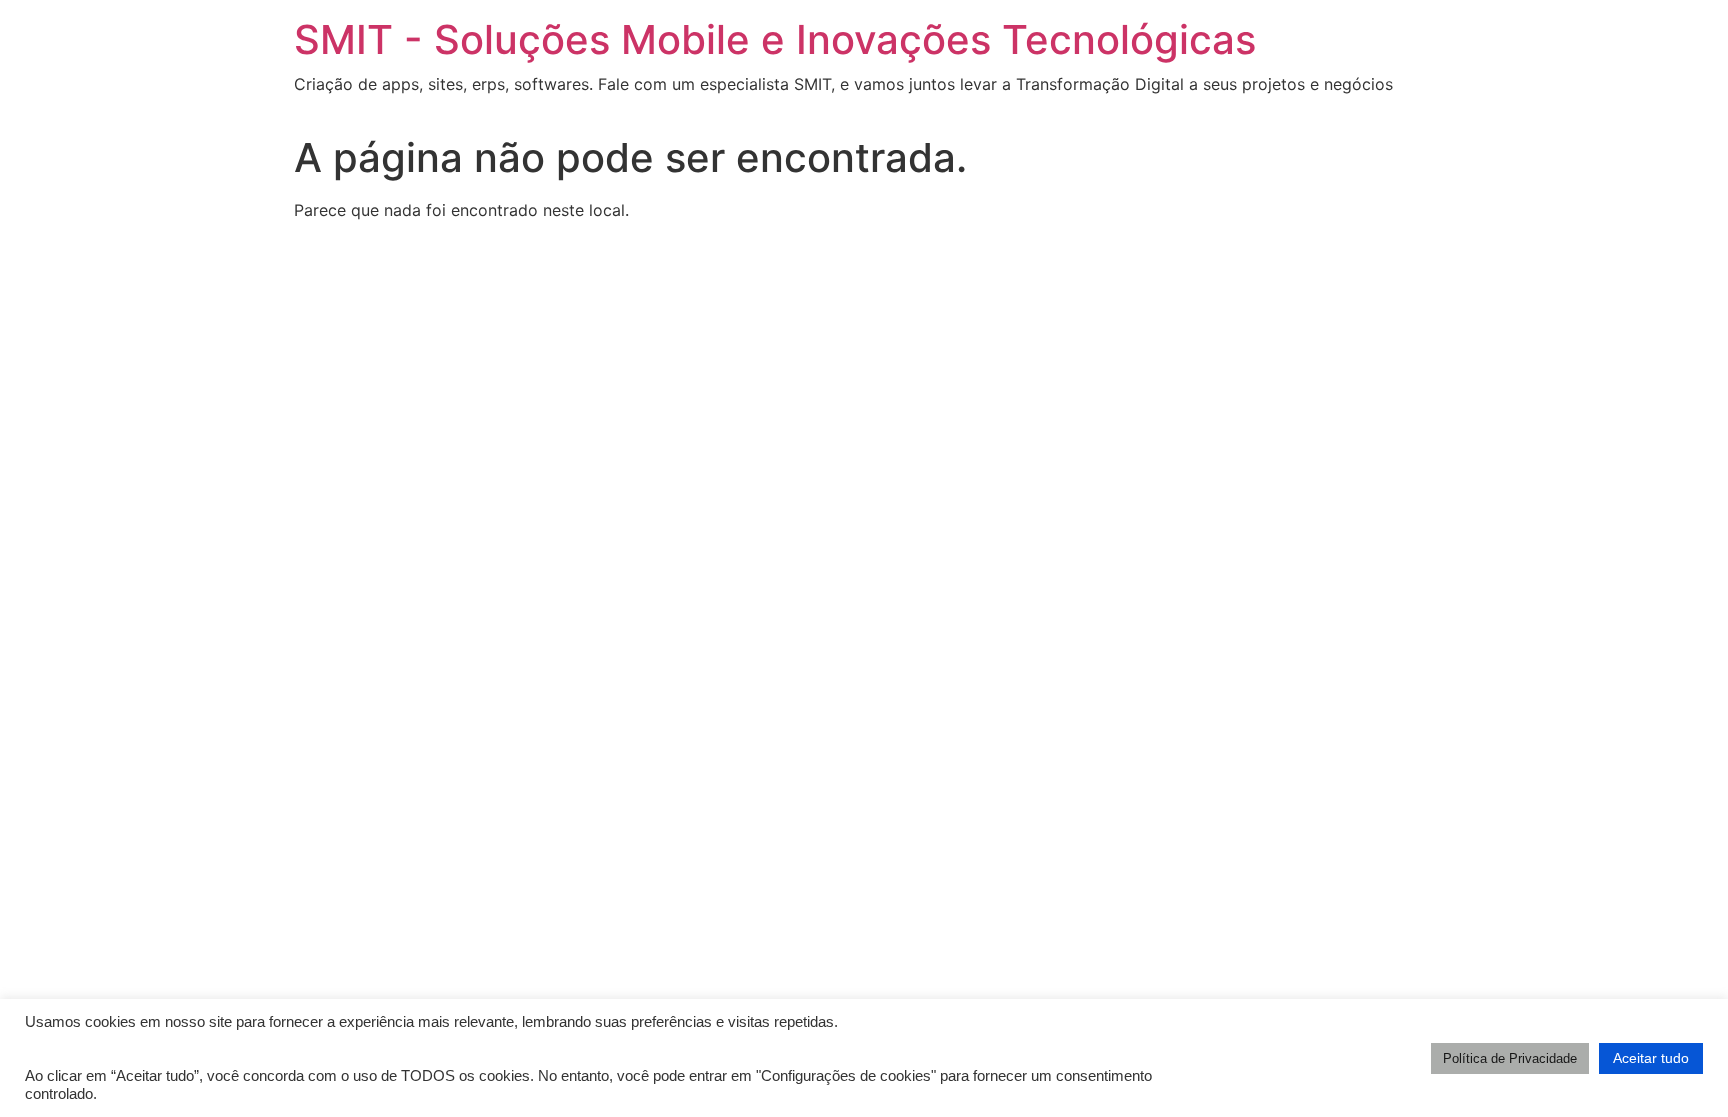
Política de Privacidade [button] (1510, 1058)
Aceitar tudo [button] (1651, 1058)
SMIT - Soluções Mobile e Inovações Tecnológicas (775, 39)
